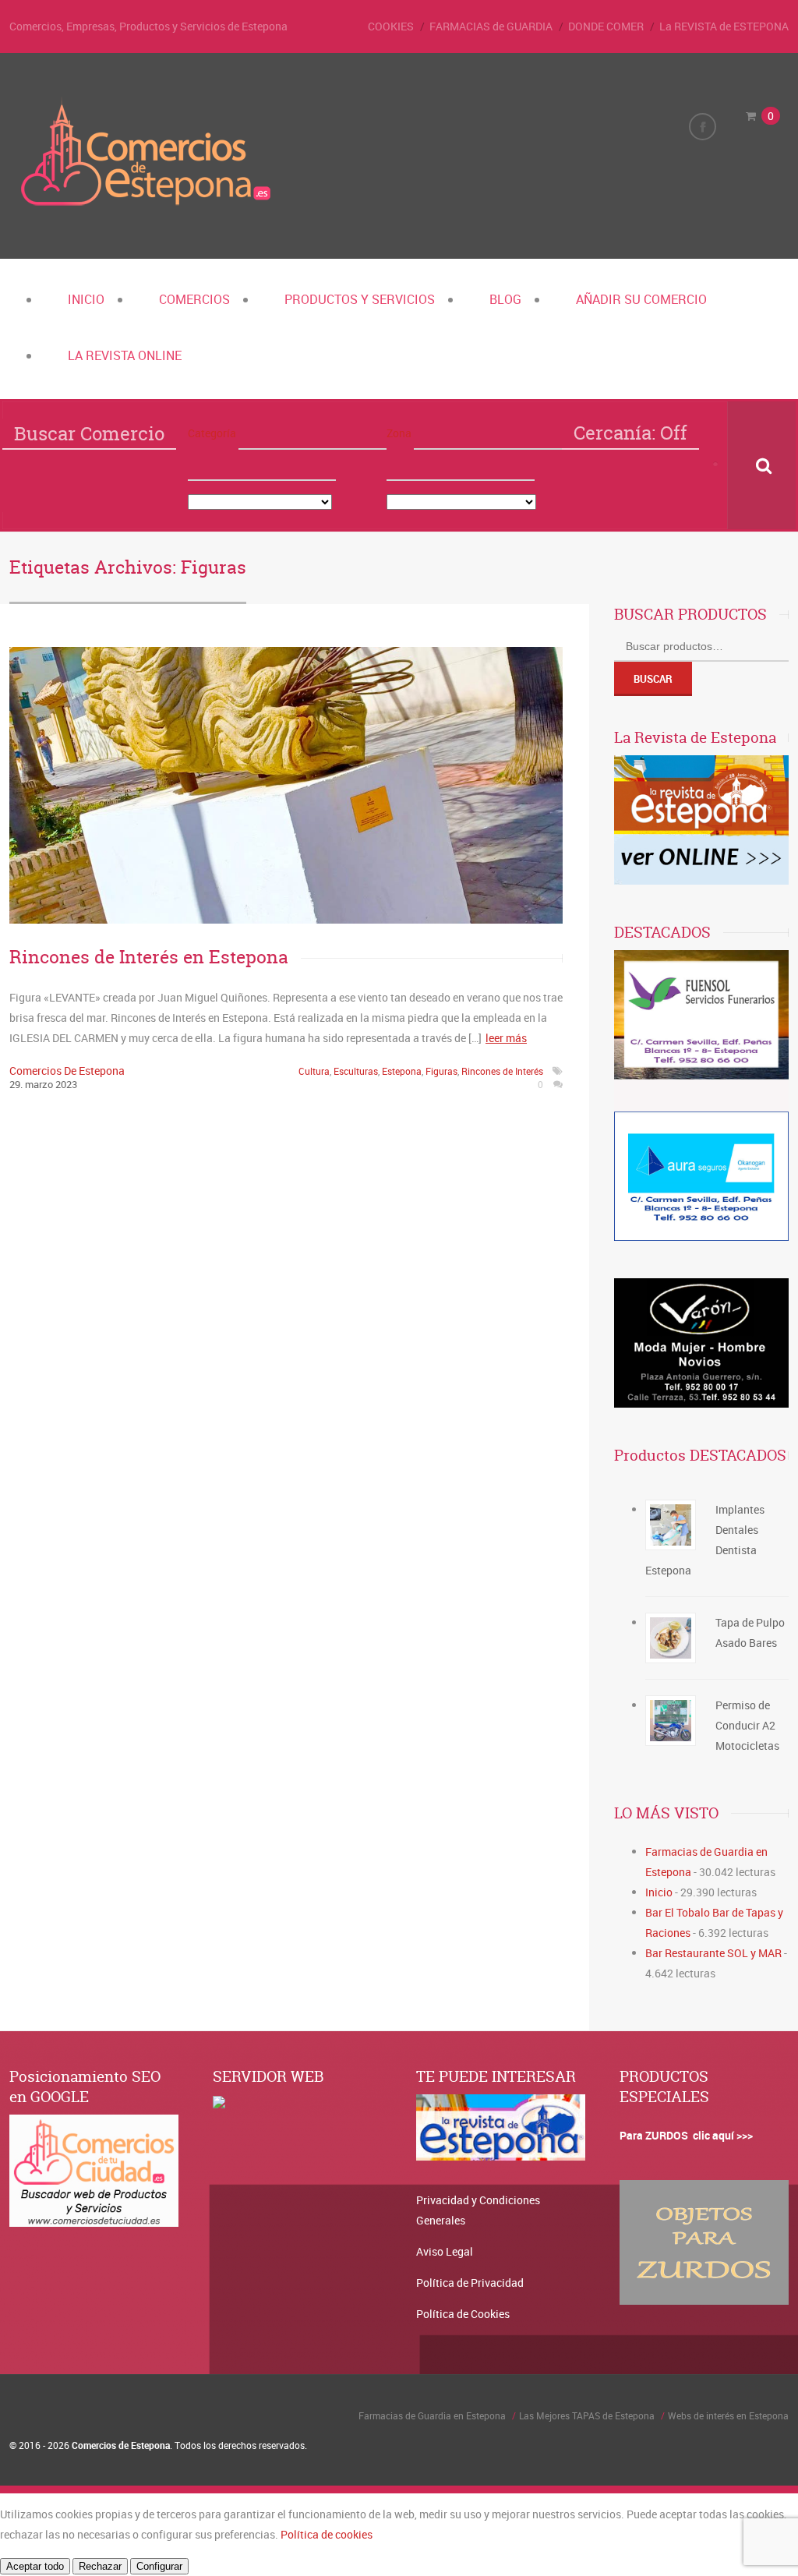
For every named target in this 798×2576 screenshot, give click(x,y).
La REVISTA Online (125, 355)
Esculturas (356, 1071)
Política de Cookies (463, 2314)
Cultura (314, 1071)
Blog (505, 299)
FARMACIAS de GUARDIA (491, 26)
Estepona (402, 1071)
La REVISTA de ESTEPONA (724, 26)
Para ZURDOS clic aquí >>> (686, 2135)
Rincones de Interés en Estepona (149, 957)
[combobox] (262, 465)
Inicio (86, 299)
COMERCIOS (194, 299)
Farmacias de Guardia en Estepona (432, 2415)
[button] (312, 434)
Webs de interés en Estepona (728, 2415)
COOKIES (391, 26)
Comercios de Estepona (67, 1071)
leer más (506, 1038)
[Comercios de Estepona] (146, 206)
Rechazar (100, 2566)
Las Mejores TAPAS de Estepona (587, 2415)
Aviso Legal (445, 2251)
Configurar (159, 2566)
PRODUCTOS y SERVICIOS (360, 299)
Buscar (653, 679)
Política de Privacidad (470, 2283)
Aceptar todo (35, 2566)
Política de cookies (327, 2534)
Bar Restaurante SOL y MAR (713, 1953)
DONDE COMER (606, 26)
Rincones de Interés (502, 1071)
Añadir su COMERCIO (641, 299)
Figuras (441, 1071)
